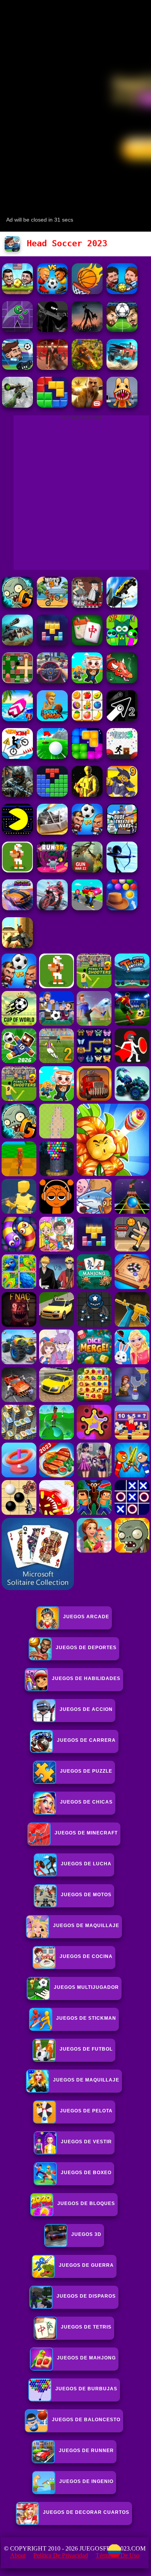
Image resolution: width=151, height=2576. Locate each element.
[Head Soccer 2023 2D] (122, 330)
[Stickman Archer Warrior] (122, 870)
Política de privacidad (61, 2555)
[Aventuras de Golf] (52, 757)
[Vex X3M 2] (17, 757)
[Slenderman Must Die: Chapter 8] (52, 368)
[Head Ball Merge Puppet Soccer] (17, 292)
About (18, 2555)
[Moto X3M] (52, 605)
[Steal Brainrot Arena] (87, 681)
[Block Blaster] (52, 406)
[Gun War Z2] (87, 870)
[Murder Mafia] (87, 605)
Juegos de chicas (86, 1802)
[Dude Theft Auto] (122, 832)
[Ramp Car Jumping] (122, 605)
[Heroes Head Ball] (87, 832)
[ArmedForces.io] (87, 795)
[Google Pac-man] (17, 832)
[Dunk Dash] (52, 719)
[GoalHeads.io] (52, 292)
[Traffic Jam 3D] (52, 681)
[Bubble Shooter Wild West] (122, 908)
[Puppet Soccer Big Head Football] (122, 292)
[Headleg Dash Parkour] (17, 330)
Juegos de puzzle (86, 1771)
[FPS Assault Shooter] (17, 946)
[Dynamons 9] (122, 795)
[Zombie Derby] (52, 832)
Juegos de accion (86, 1709)
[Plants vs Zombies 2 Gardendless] (17, 605)
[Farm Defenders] (87, 368)
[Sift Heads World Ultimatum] (52, 330)
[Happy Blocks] (52, 643)
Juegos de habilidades (86, 1678)
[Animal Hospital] (122, 406)
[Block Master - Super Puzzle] (52, 795)
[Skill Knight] (122, 681)
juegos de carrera (86, 1740)
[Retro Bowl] (17, 870)
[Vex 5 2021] (122, 757)
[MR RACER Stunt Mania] (17, 908)
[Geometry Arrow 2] (122, 719)
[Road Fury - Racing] (122, 368)
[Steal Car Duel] (87, 908)
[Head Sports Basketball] (87, 292)
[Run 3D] (52, 870)
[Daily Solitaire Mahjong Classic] (87, 643)
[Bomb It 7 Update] (17, 681)
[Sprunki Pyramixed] (122, 643)
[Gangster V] (87, 406)
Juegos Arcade (86, 1617)
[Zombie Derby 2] (17, 643)
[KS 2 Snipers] (17, 406)
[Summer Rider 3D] (17, 719)
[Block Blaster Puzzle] (87, 757)
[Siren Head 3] (87, 330)
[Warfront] (17, 795)
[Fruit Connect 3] (87, 719)
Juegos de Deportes (86, 1648)
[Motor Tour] (52, 908)
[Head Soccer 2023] (17, 368)
